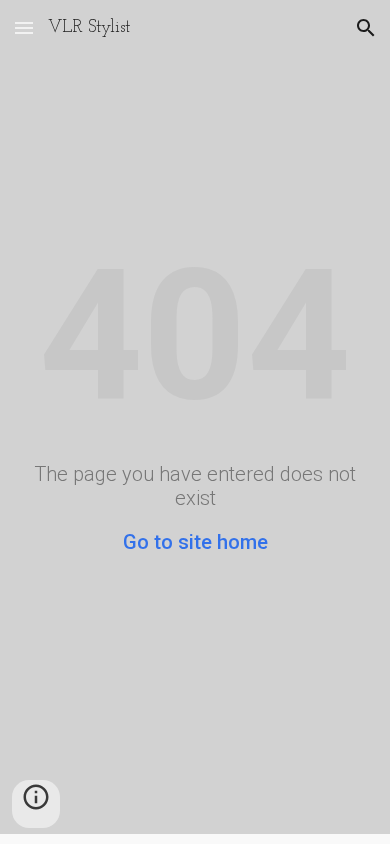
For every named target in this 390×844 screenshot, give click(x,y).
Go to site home (195, 542)
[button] (24, 27)
